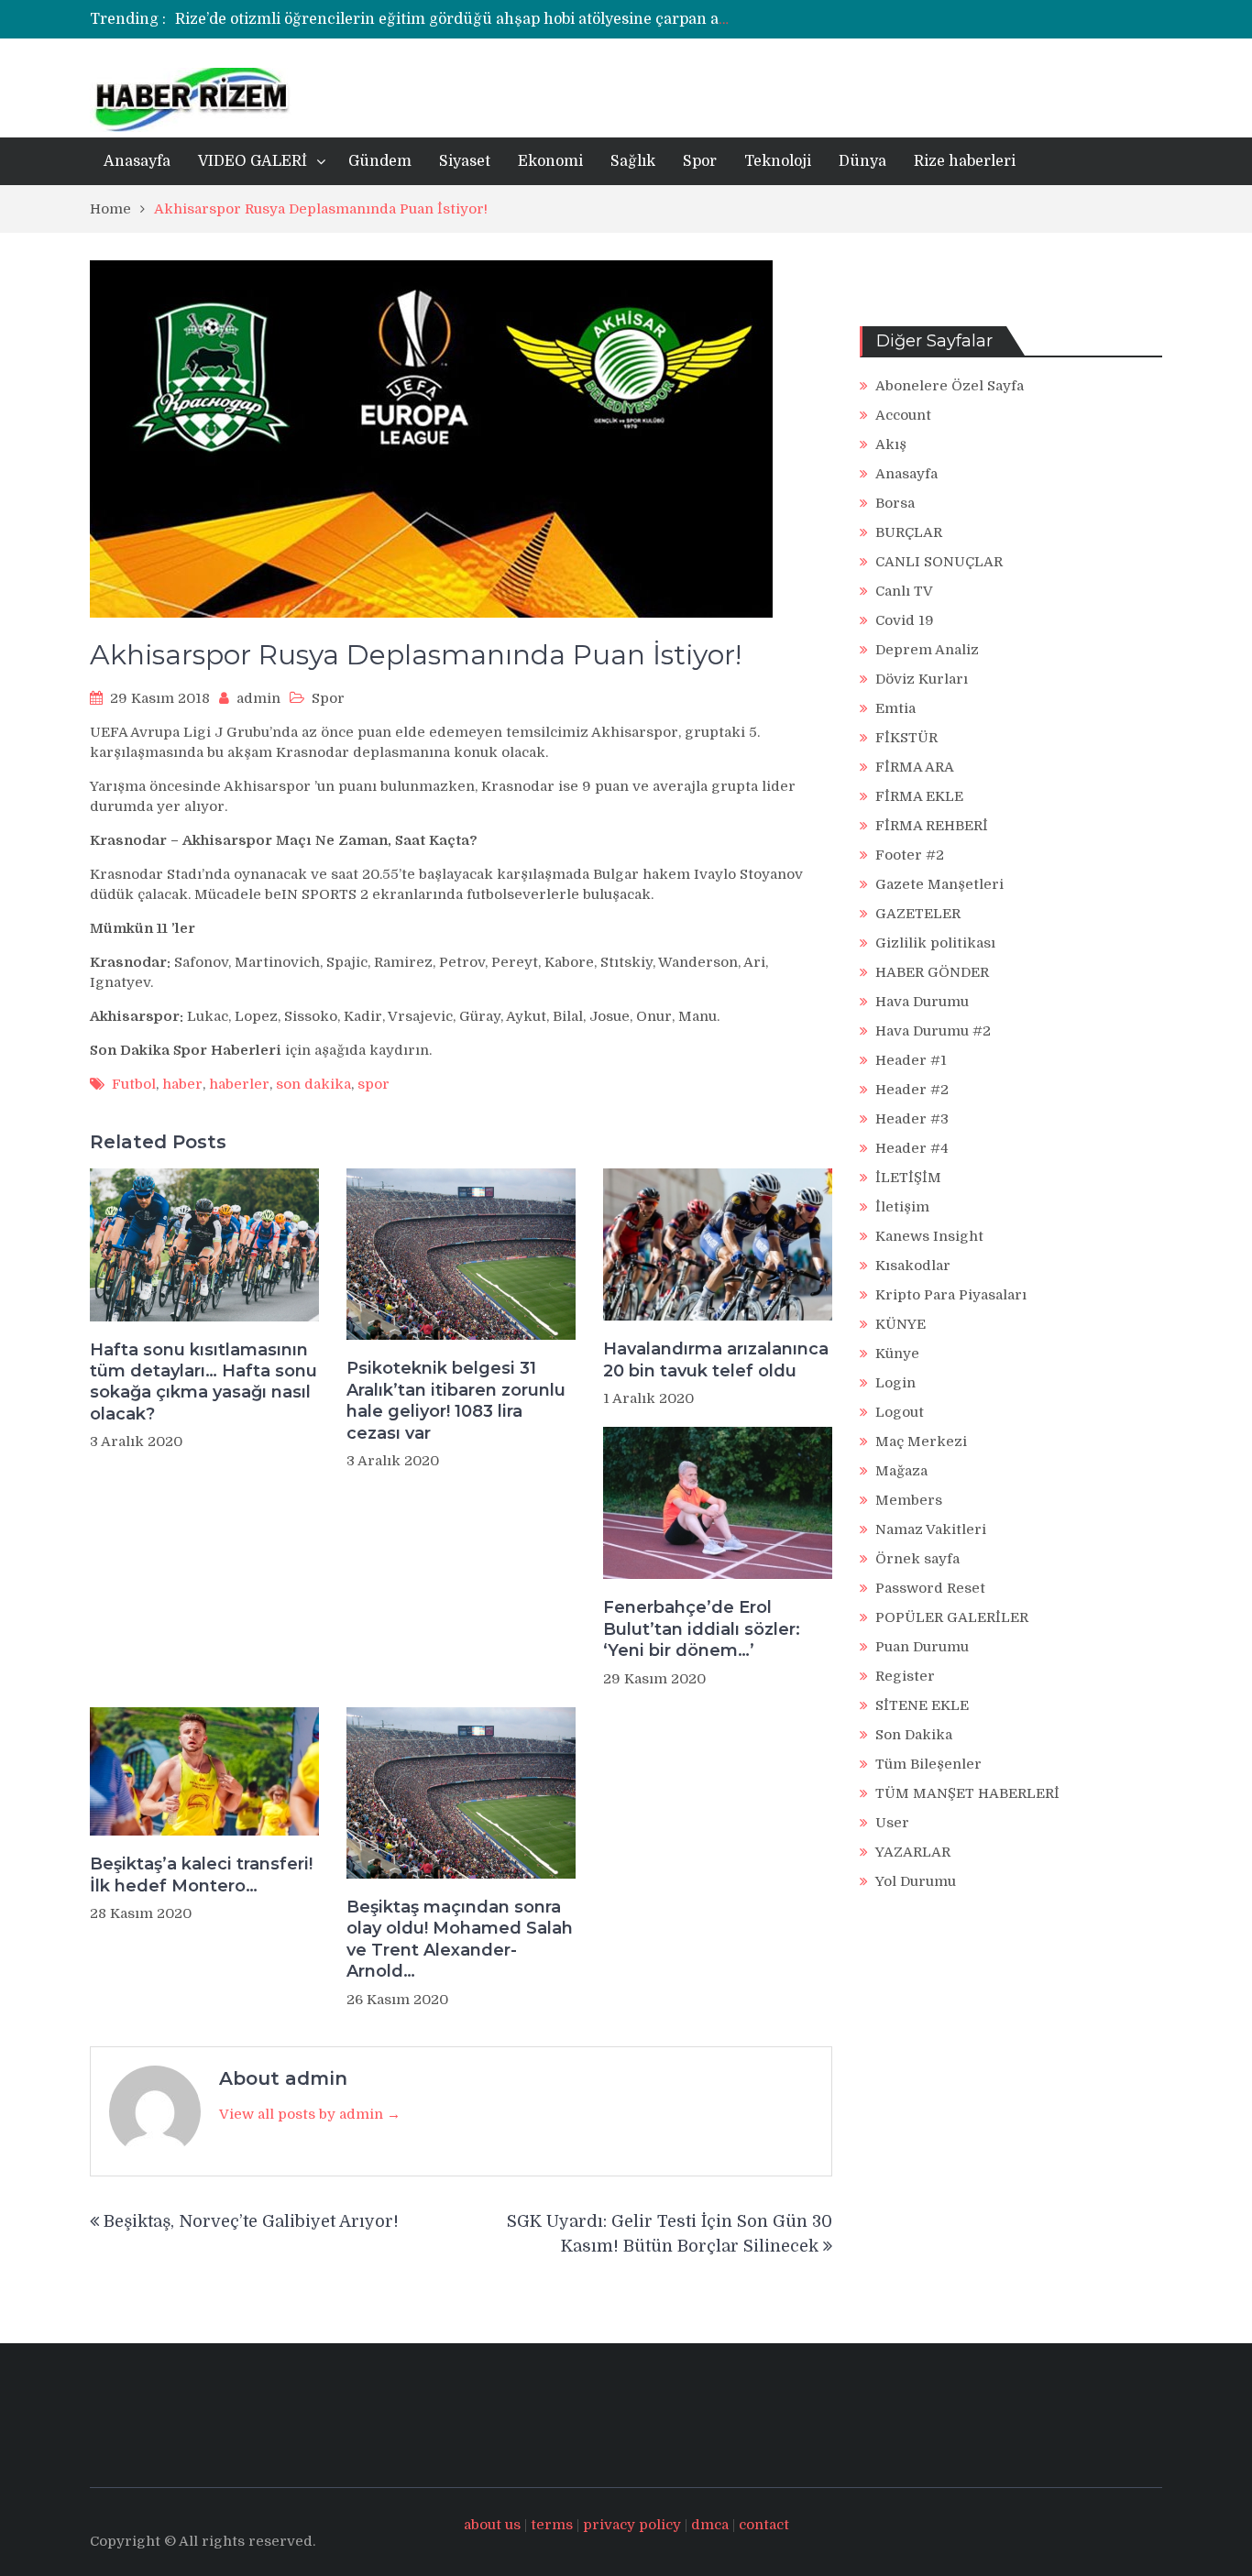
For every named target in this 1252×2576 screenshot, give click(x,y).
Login (895, 1383)
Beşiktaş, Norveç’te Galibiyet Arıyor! (251, 2221)
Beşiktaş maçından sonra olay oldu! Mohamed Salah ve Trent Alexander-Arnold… (460, 1939)
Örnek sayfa (917, 1559)
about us (492, 2525)
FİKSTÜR (906, 738)
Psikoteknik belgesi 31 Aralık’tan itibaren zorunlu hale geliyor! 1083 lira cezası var (456, 1400)
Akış (891, 444)
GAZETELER (918, 914)
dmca (710, 2525)
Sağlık (633, 161)
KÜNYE (901, 1324)
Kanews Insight (929, 1236)
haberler (239, 1084)
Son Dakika (914, 1735)
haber (182, 1084)
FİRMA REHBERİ (932, 826)
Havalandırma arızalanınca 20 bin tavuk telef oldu (716, 1359)
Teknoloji (778, 161)
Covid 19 (905, 620)
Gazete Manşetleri (939, 884)
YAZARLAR (913, 1852)
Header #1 (911, 1060)
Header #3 (912, 1119)
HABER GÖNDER (932, 972)
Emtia (895, 708)
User (892, 1823)
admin (258, 698)
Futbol (134, 1084)
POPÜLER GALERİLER (952, 1617)
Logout (900, 1412)
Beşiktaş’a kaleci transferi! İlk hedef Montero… (201, 1874)
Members (909, 1500)
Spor (700, 161)
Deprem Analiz (927, 650)
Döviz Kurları (922, 679)
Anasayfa (137, 161)
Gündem (380, 161)
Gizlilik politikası (935, 943)
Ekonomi (550, 161)
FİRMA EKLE (919, 796)
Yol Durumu (916, 1881)
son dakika (313, 1084)
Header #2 (912, 1090)
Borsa (895, 503)
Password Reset (930, 1588)
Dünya (862, 161)
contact (764, 2525)
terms (552, 2525)
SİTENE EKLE (922, 1705)
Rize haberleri (965, 161)
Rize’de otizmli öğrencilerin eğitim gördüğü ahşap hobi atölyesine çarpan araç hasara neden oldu (528, 19)
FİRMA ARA (915, 767)
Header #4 (912, 1148)
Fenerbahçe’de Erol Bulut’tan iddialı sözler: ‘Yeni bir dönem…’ (702, 1629)
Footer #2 (910, 855)
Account (903, 415)
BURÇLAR (909, 532)
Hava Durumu (922, 1002)
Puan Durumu (922, 1647)
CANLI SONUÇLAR (939, 562)
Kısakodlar (913, 1266)
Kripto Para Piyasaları (951, 1295)
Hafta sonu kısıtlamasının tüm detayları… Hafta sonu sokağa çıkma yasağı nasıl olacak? (203, 1382)
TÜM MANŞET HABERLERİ (967, 1793)
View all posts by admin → (310, 2114)
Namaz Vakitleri (931, 1529)
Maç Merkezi (921, 1441)
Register (905, 1676)
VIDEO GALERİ (253, 161)
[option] (454, 19)
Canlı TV (904, 591)
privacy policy (632, 2525)
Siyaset (465, 161)
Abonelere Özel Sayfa (950, 386)
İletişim (902, 1207)
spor (373, 1084)
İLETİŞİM (908, 1178)
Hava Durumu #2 (933, 1031)
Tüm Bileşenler (928, 1764)
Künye (897, 1354)
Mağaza (901, 1471)
